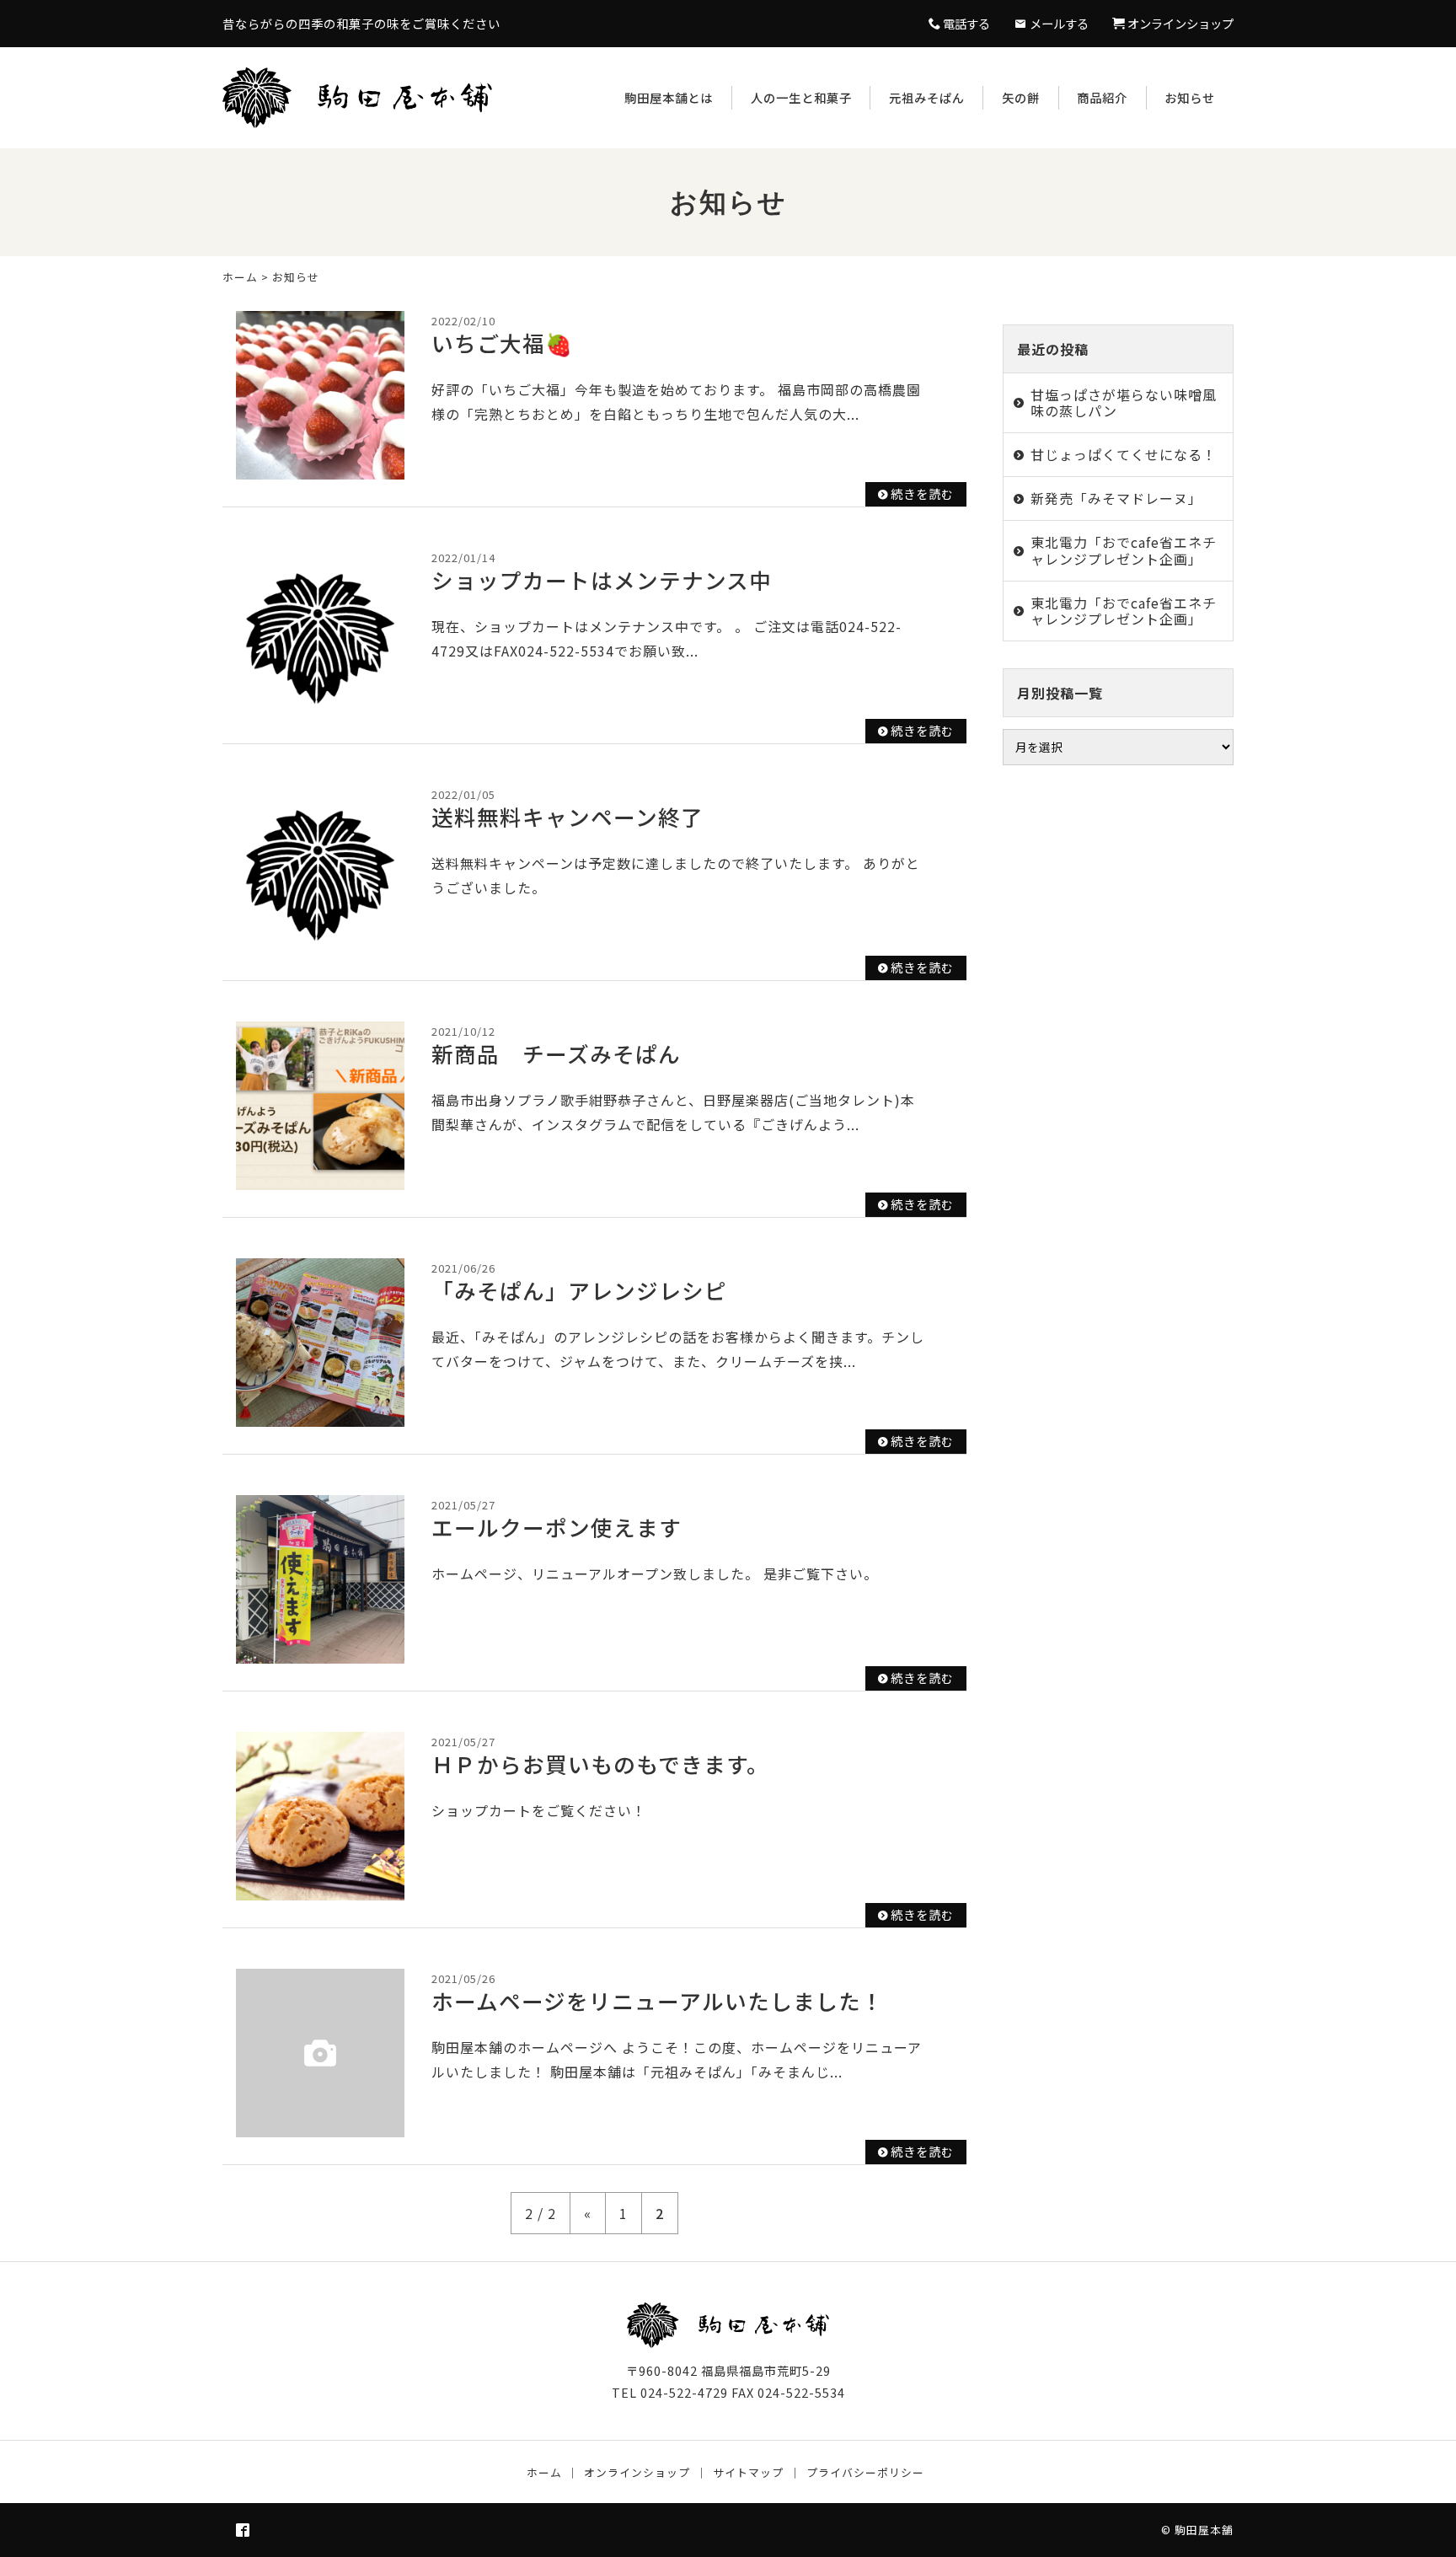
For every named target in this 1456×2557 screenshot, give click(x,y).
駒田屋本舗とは (669, 97)
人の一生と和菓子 (801, 97)
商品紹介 (1102, 97)
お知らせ (1190, 97)
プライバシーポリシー (865, 2472)
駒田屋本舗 (1204, 2530)
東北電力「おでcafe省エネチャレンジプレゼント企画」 (1124, 550)
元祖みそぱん (927, 97)
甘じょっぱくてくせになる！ (1124, 454)
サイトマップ (748, 2472)
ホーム (240, 277)
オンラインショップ (637, 2472)
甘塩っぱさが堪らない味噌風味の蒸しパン (1124, 402)
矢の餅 (1021, 97)
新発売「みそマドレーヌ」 (1116, 498)
